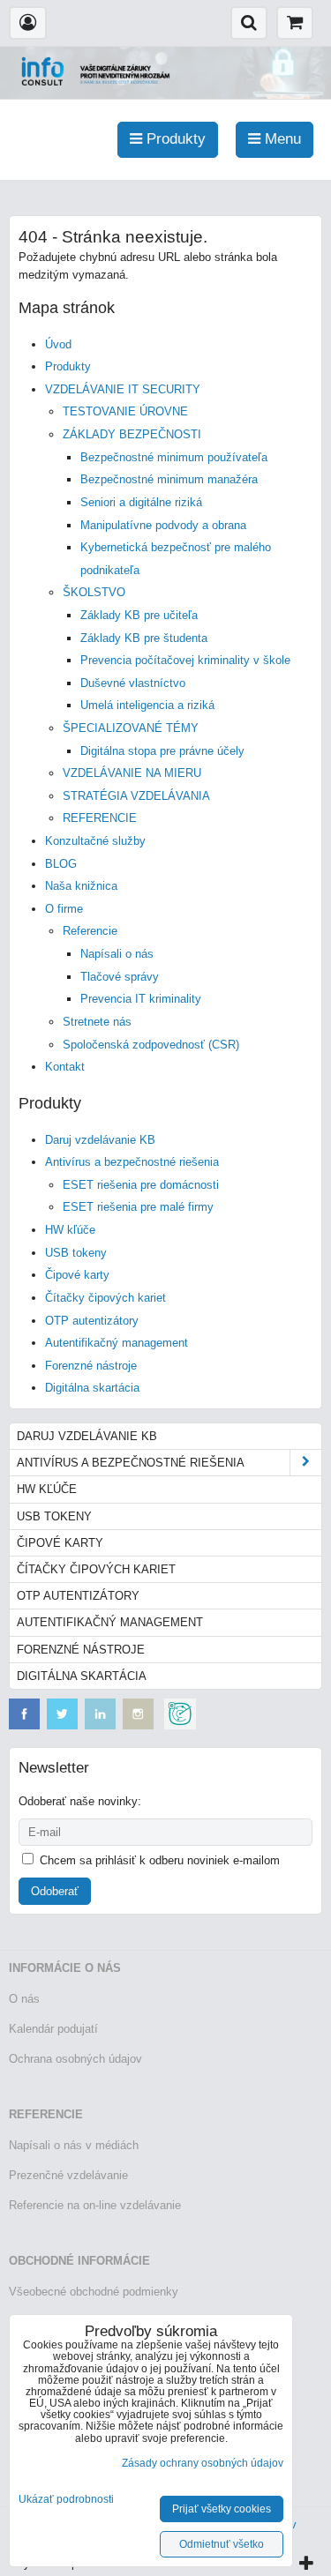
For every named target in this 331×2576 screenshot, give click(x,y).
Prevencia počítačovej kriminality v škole (185, 660)
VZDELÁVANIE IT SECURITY (123, 389)
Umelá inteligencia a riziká (147, 705)
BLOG (61, 864)
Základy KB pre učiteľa (139, 615)
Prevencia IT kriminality (141, 999)
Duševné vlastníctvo (133, 683)
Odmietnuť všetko (222, 2544)
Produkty (68, 366)
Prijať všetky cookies (222, 2509)
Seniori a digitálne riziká (141, 502)
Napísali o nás (117, 954)
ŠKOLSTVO (94, 592)
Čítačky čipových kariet (105, 1298)
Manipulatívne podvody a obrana (163, 525)
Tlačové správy (120, 977)
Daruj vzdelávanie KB (100, 1140)
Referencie (90, 931)
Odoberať (55, 1891)
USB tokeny (76, 1253)
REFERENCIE (100, 818)
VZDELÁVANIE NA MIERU (132, 773)
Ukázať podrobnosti (66, 2500)
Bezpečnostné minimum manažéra (169, 479)
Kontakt (65, 1067)
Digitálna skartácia (92, 1388)
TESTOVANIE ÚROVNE (125, 411)
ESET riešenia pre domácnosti (141, 1185)
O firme (64, 909)
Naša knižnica (81, 886)
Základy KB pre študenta (144, 638)
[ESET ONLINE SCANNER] (180, 1725)
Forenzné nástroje (91, 1366)
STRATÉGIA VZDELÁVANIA (136, 796)
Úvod (58, 344)
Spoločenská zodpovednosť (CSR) (151, 1045)
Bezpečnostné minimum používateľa (174, 457)
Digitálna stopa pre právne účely (162, 751)
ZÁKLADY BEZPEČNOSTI (132, 434)
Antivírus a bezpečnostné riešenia (132, 1162)
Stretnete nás (97, 1022)
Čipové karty (77, 1275)
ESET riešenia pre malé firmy (138, 1207)
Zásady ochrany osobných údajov (203, 2463)
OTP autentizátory (92, 1321)
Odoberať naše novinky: (80, 1801)
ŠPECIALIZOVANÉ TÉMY (131, 728)
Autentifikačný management (117, 1343)
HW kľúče (70, 1230)
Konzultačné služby (95, 841)
